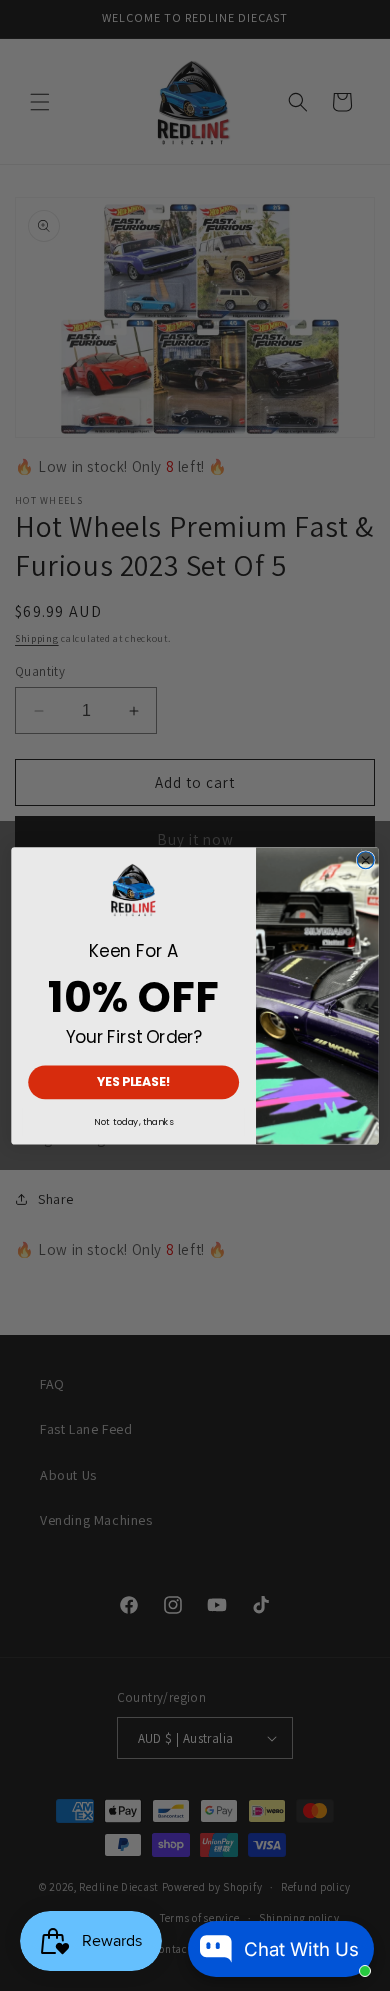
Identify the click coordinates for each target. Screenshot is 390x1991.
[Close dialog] (365, 860)
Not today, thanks (133, 1121)
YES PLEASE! (133, 1082)
